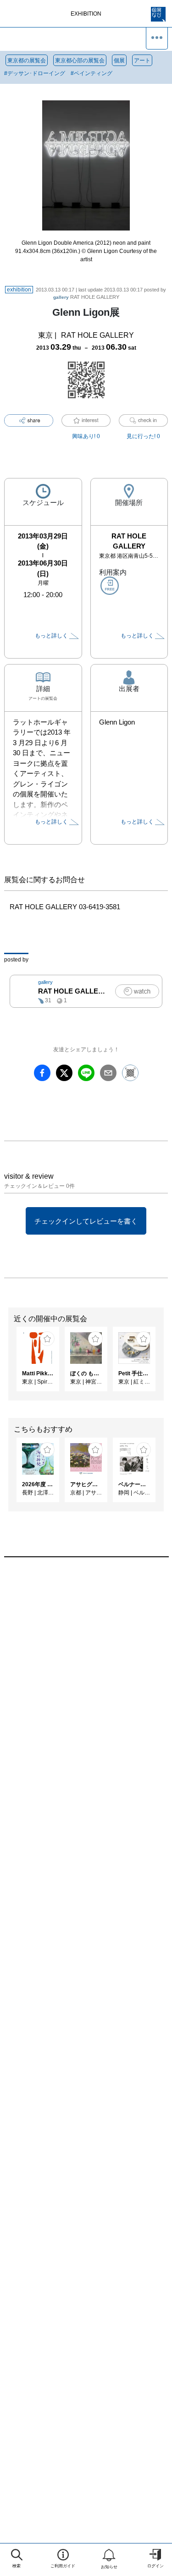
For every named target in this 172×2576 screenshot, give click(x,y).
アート (142, 60)
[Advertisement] (86, 1678)
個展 (119, 60)
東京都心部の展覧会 (80, 60)
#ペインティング (92, 73)
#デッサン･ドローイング (35, 73)
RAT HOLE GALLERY (86, 297)
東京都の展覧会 (27, 60)
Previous (7, 1364)
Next (165, 1364)
